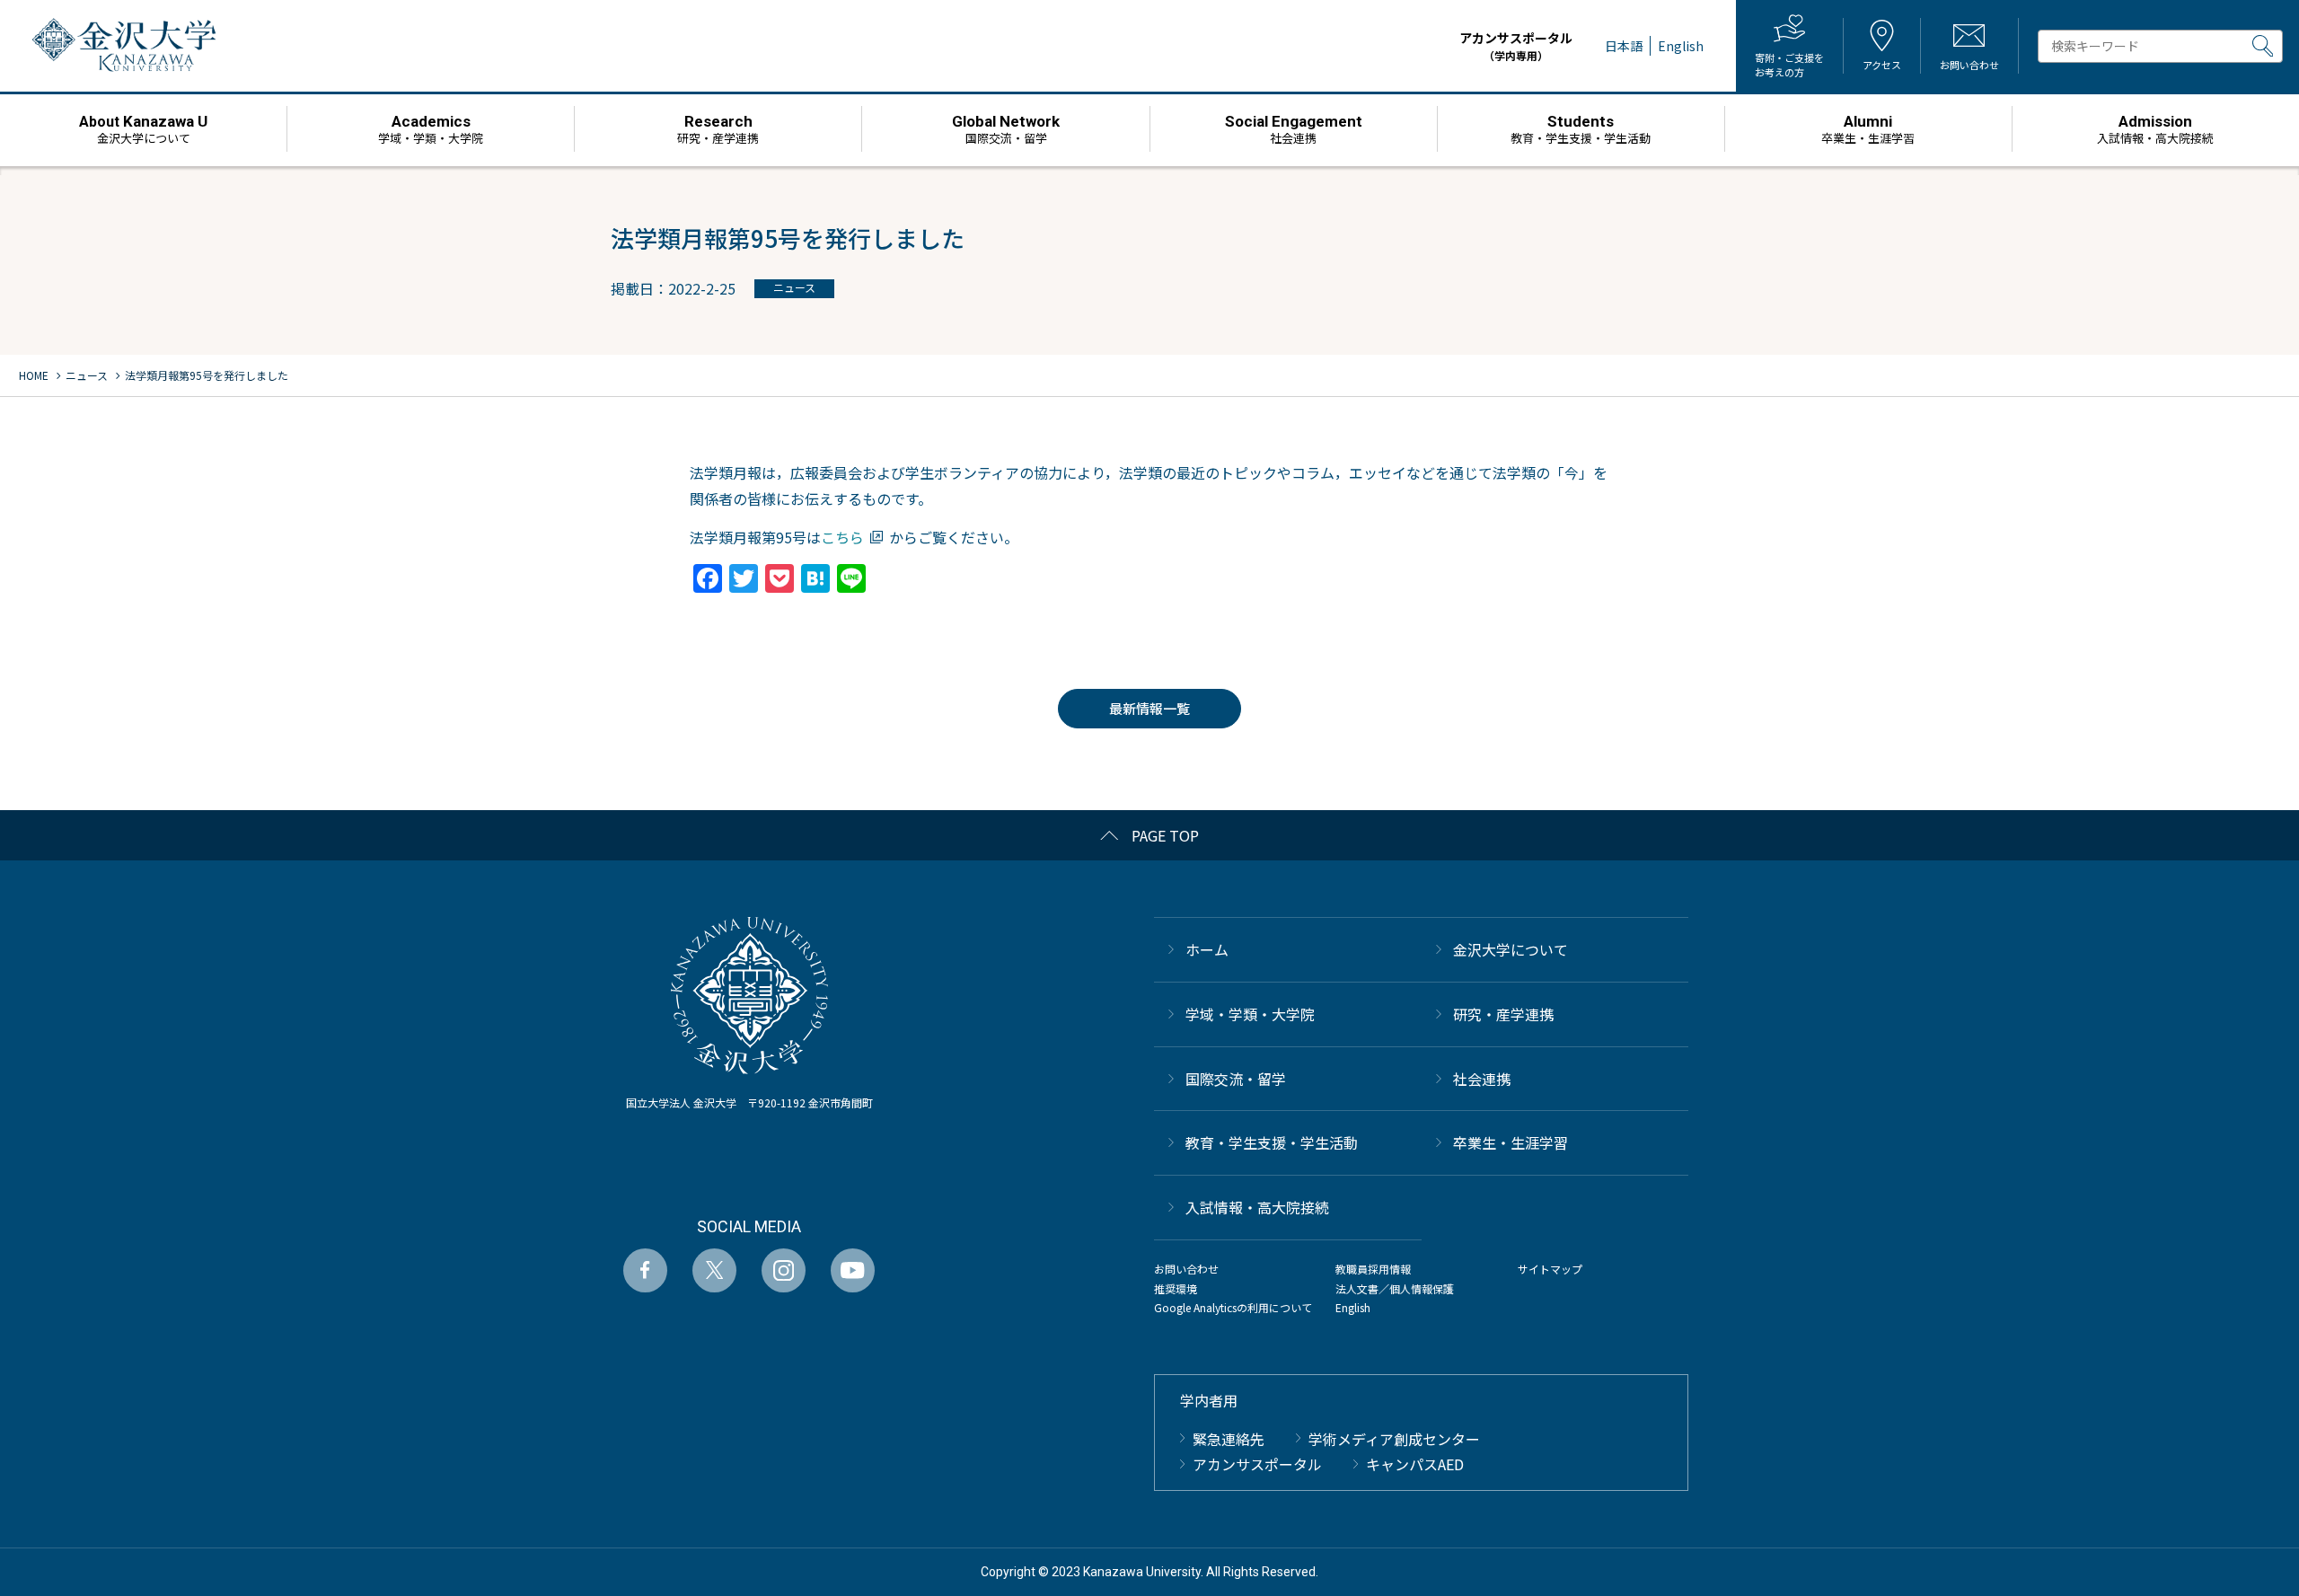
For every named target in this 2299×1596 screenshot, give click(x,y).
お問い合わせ (1186, 1269)
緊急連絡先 (1229, 1439)
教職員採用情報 (1373, 1269)
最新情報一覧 (1149, 708)
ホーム (1207, 949)
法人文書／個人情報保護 (1395, 1288)
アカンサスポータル (1516, 46)
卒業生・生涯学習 (1511, 1142)
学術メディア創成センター (1394, 1439)
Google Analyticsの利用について (1233, 1307)
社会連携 (1482, 1079)
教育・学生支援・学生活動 (1272, 1142)
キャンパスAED (1415, 1464)
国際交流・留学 (1236, 1079)
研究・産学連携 (1503, 1014)
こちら (842, 537)
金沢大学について (1511, 949)
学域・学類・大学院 (1250, 1014)
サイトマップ (1550, 1269)
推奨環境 (1176, 1288)
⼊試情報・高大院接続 (1257, 1207)
